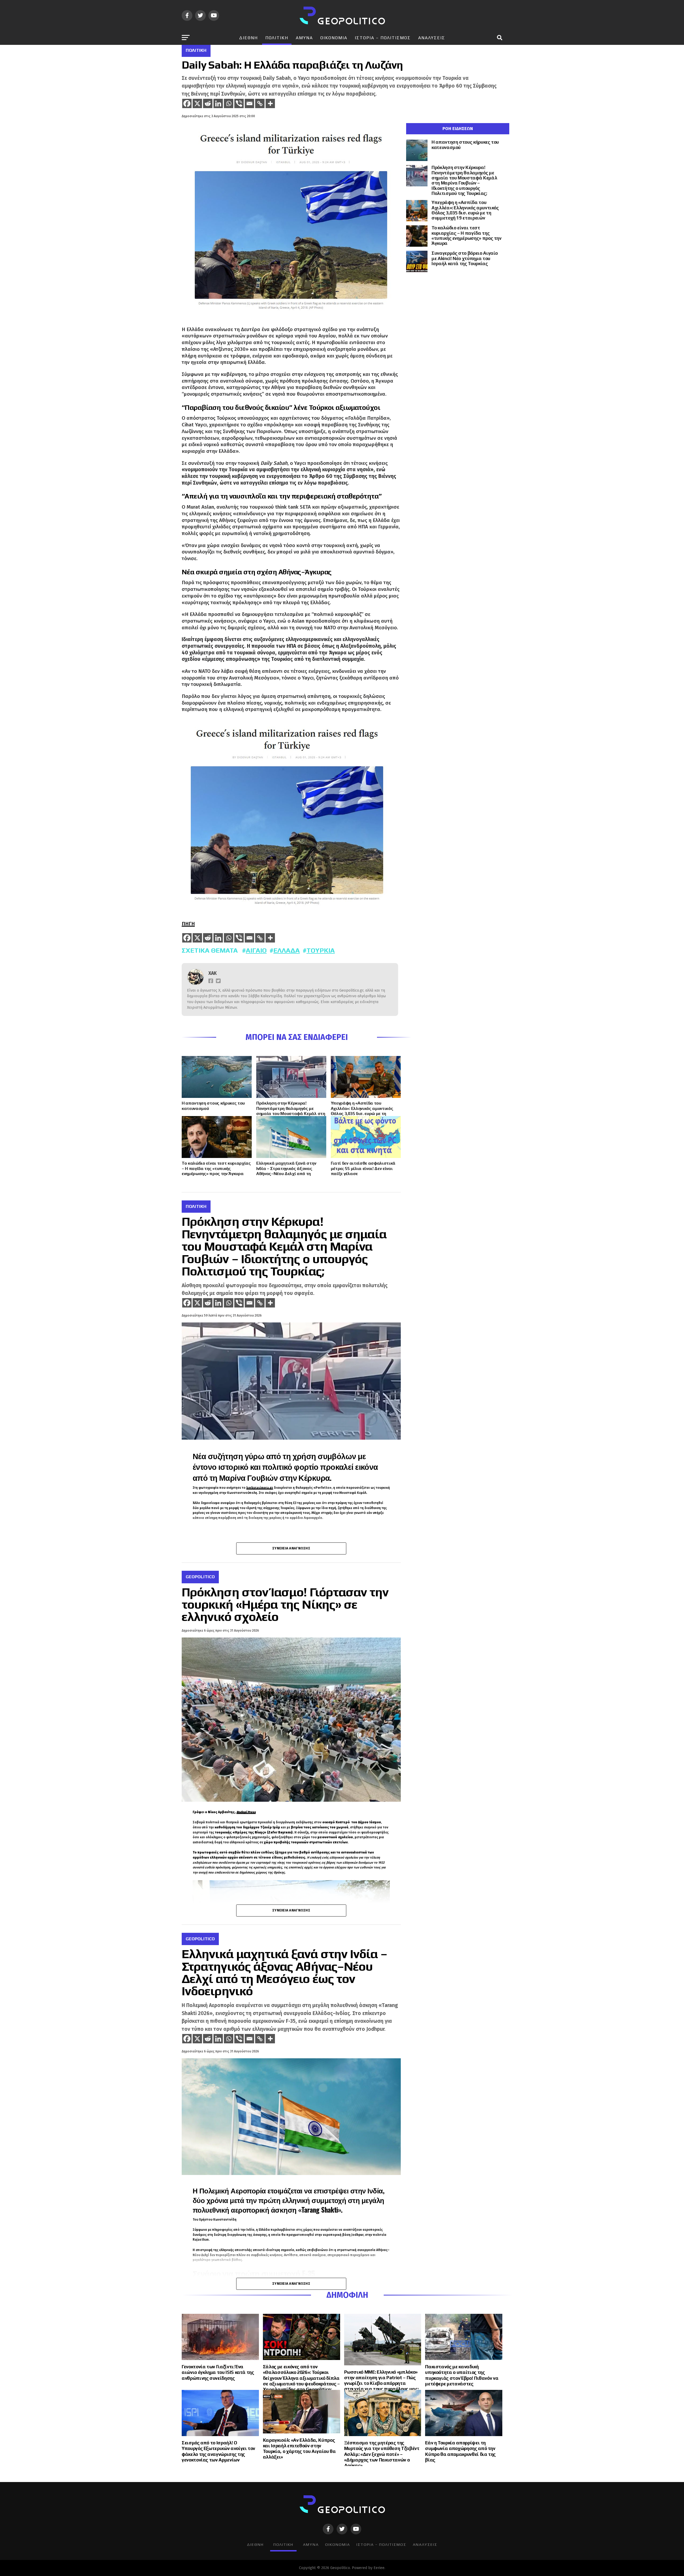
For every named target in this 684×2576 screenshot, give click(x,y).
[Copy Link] (260, 103)
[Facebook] (187, 103)
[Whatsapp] (229, 103)
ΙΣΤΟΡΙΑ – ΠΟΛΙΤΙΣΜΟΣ (383, 38)
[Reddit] (208, 103)
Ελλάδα (287, 950)
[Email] (249, 103)
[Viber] (239, 103)
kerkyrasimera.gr (260, 1488)
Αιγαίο (256, 950)
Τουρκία (321, 950)
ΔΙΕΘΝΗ (248, 38)
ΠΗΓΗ (188, 924)
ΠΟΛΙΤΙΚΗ (277, 38)
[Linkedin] (218, 103)
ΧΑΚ (213, 973)
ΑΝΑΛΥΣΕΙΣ (432, 38)
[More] (270, 103)
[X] (197, 103)
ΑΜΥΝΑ (304, 38)
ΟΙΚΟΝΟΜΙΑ (334, 38)
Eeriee (379, 2568)
